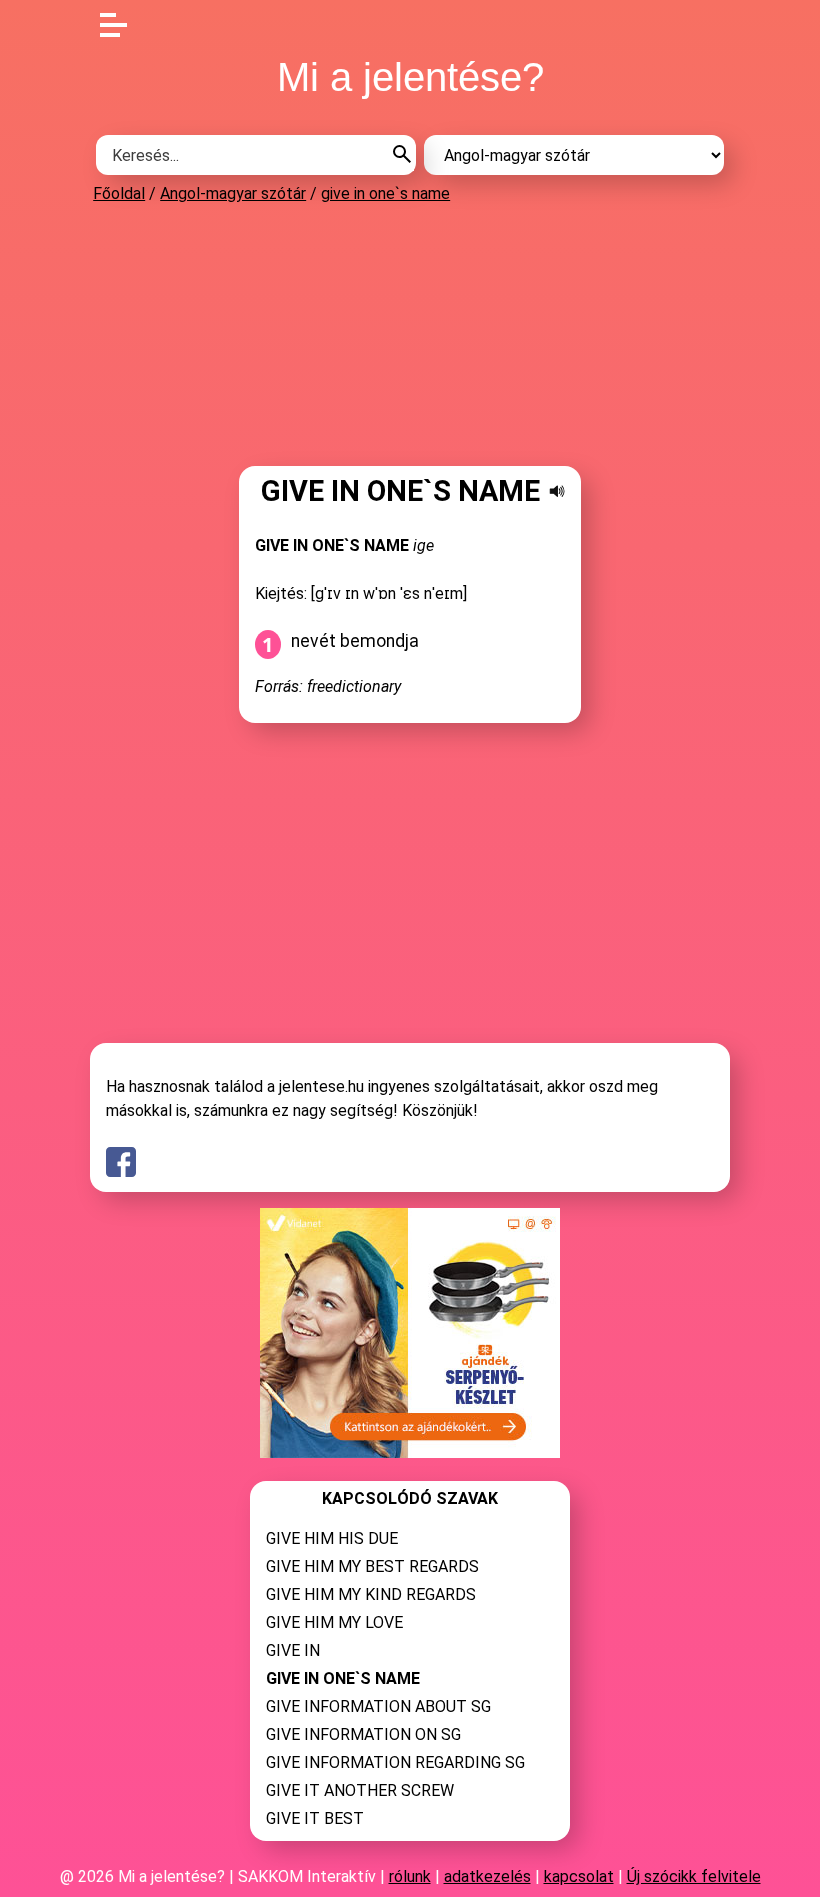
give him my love (334, 1622)
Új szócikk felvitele (694, 1876)
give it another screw (360, 1790)
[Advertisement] (410, 334)
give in (293, 1650)
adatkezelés (487, 1876)
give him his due (332, 1538)
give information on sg (363, 1734)
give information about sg (378, 1706)
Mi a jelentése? (410, 77)
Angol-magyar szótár (233, 193)
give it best (315, 1818)
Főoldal (119, 193)
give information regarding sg (395, 1762)
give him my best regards (372, 1566)
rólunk (410, 1876)
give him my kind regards (371, 1594)
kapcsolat (579, 1876)
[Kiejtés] (557, 491)
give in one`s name (385, 193)
